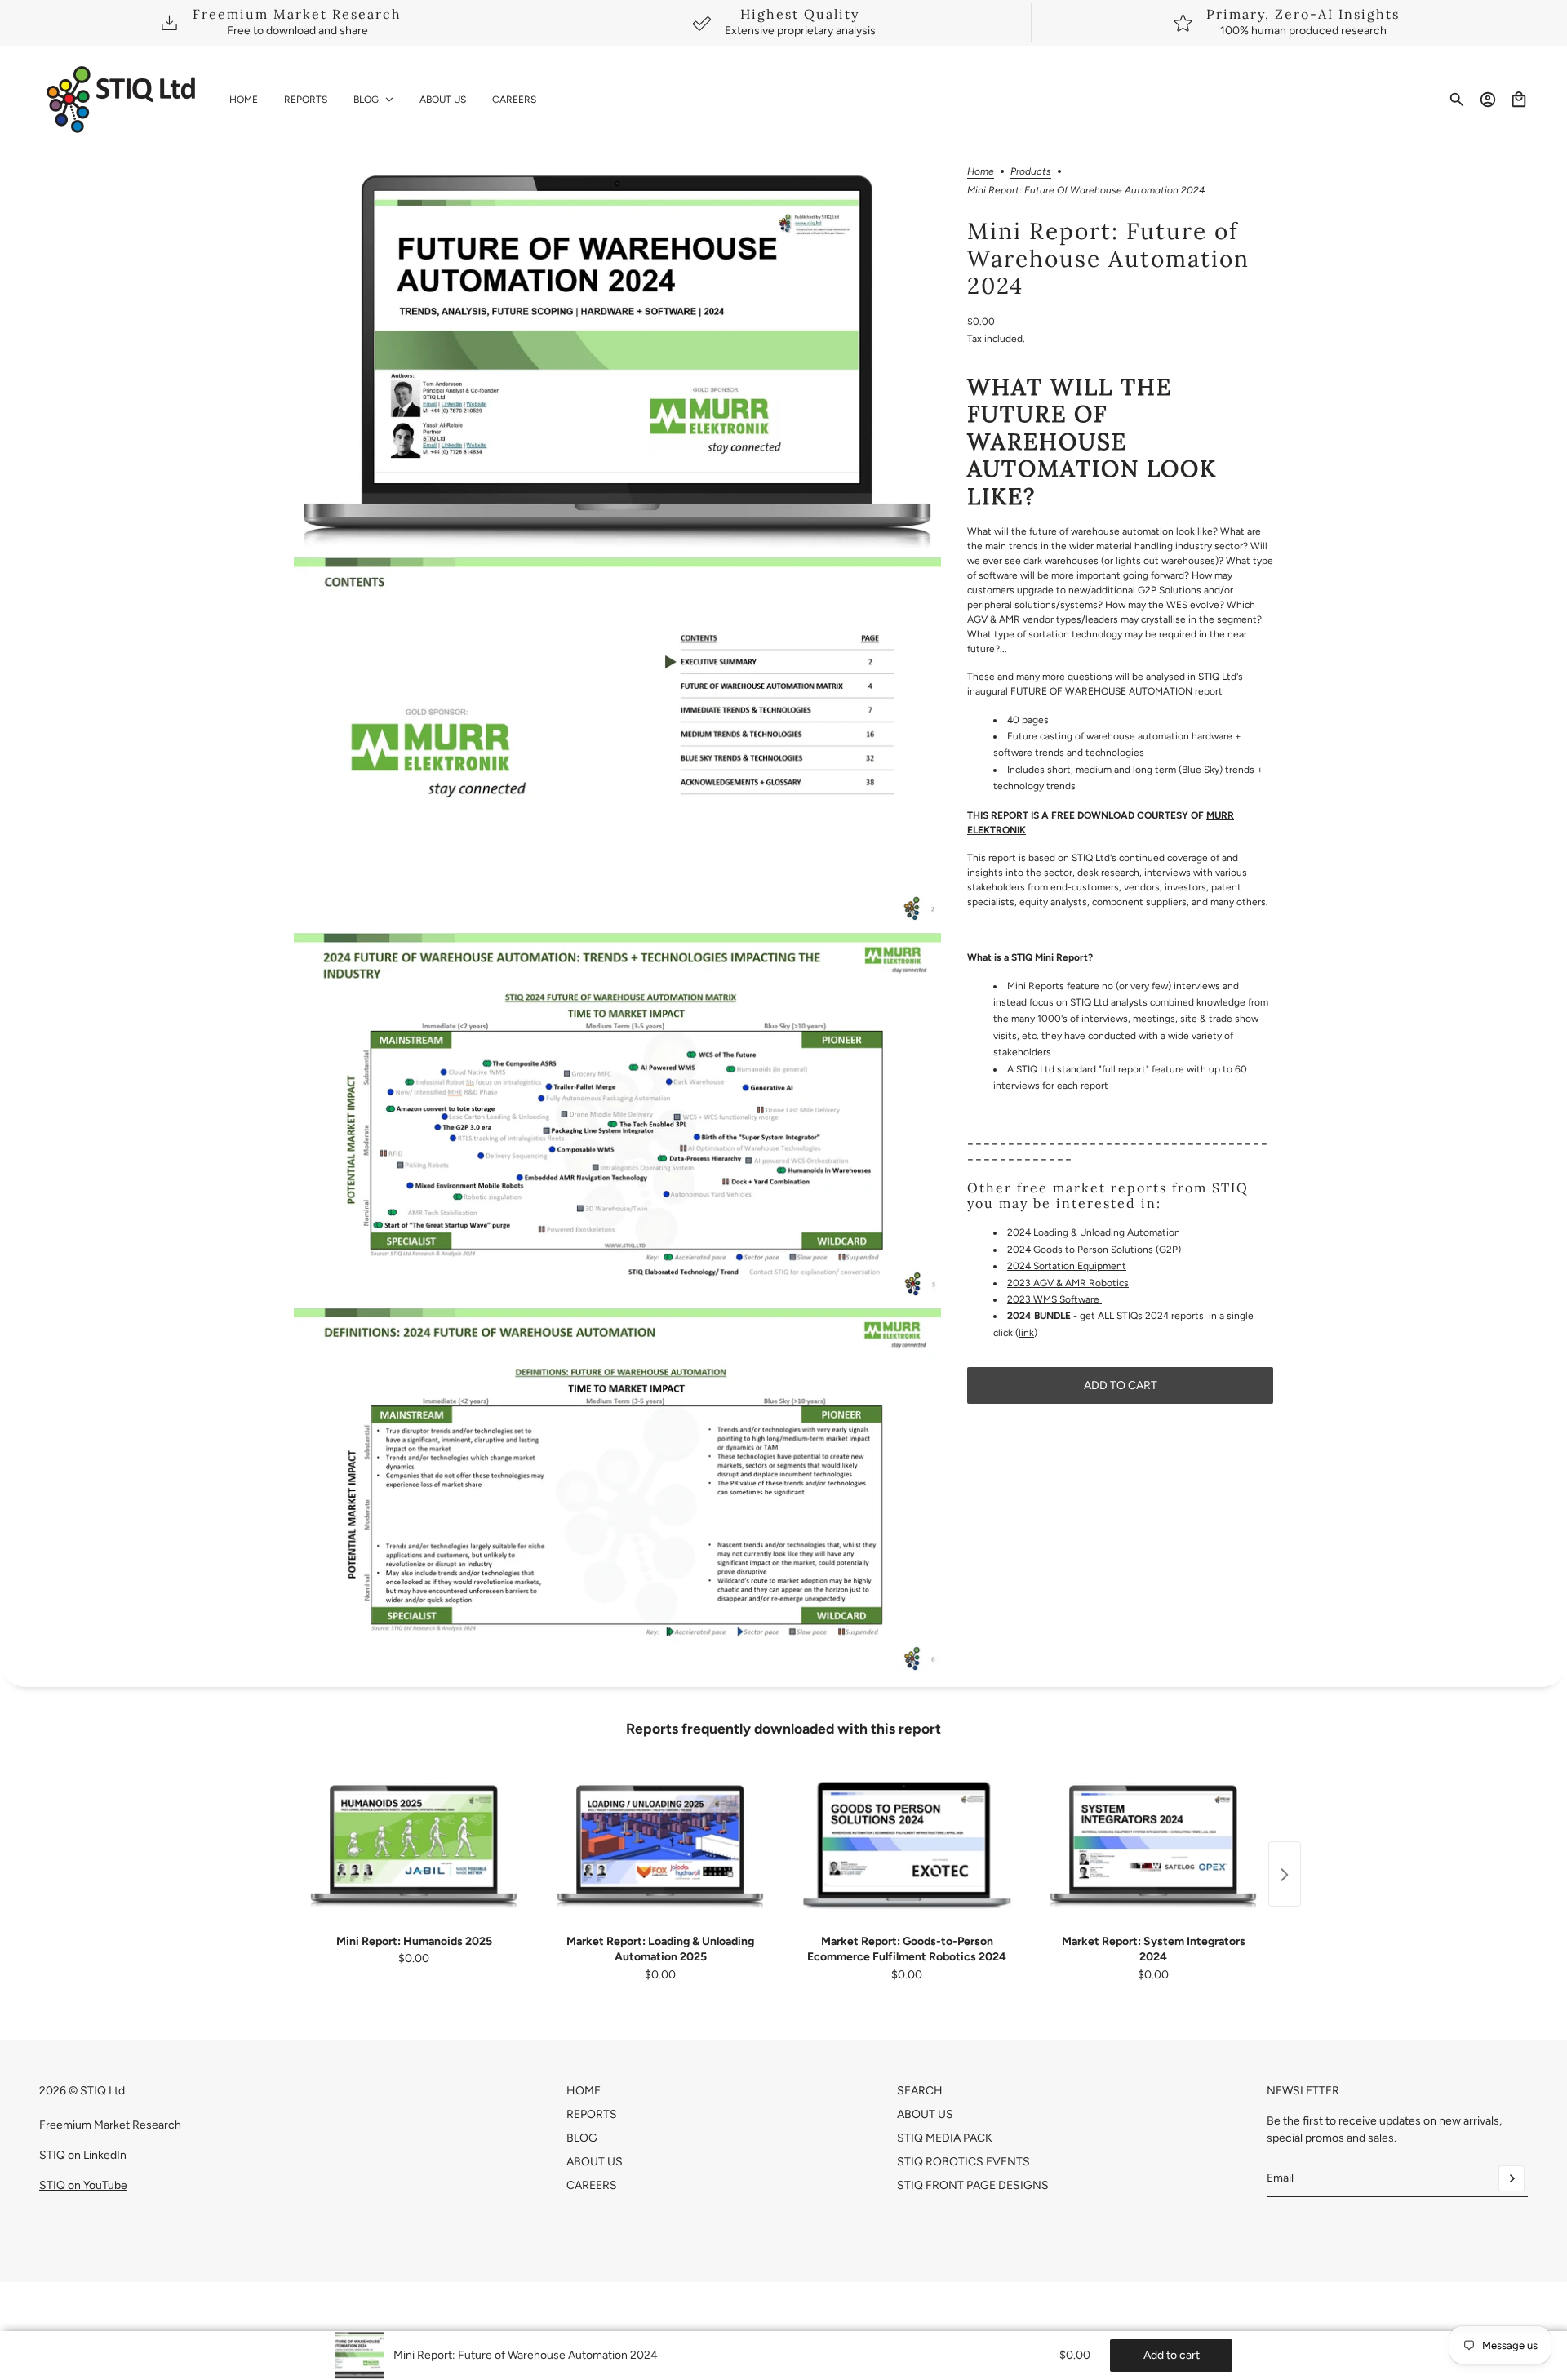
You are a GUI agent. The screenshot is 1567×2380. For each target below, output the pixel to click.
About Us (595, 2162)
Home (981, 172)
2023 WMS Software (1054, 1299)
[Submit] (1512, 2178)
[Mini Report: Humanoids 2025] (414, 1845)
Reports (592, 2114)
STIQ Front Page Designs (973, 2185)
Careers (592, 2185)
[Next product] (1285, 1875)
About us (925, 2114)
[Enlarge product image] (617, 357)
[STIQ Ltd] (121, 100)
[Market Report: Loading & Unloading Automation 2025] (660, 1845)
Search (920, 2091)
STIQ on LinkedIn (83, 2155)
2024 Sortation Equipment (1067, 1266)
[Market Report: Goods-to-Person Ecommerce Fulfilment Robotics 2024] (907, 1845)
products (1031, 172)
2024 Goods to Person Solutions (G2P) (1094, 1250)
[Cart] (1519, 100)
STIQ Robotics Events (963, 2162)
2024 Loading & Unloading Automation (1094, 1232)
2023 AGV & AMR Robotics (1068, 1283)
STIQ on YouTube (83, 2185)
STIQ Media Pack (945, 2138)
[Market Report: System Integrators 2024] (1153, 1845)
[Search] (1457, 100)
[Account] (1488, 100)
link (1026, 1333)
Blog (582, 2138)
